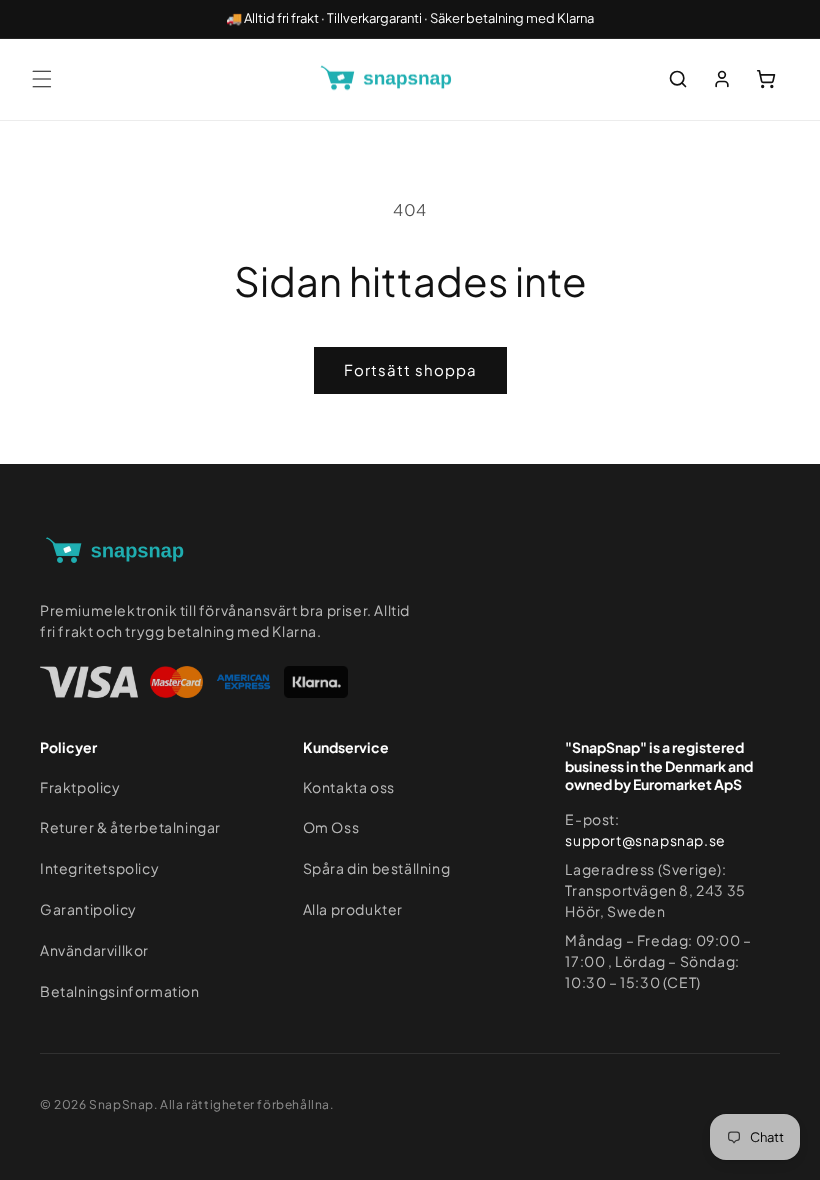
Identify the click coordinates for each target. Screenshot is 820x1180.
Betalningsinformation (120, 991)
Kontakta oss (349, 787)
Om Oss (331, 827)
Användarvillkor (94, 950)
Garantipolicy (88, 909)
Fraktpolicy (80, 787)
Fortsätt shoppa (410, 369)
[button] (42, 79)
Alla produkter (353, 909)
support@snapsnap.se (645, 840)
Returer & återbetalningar (130, 827)
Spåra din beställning (377, 868)
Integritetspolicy (99, 868)
